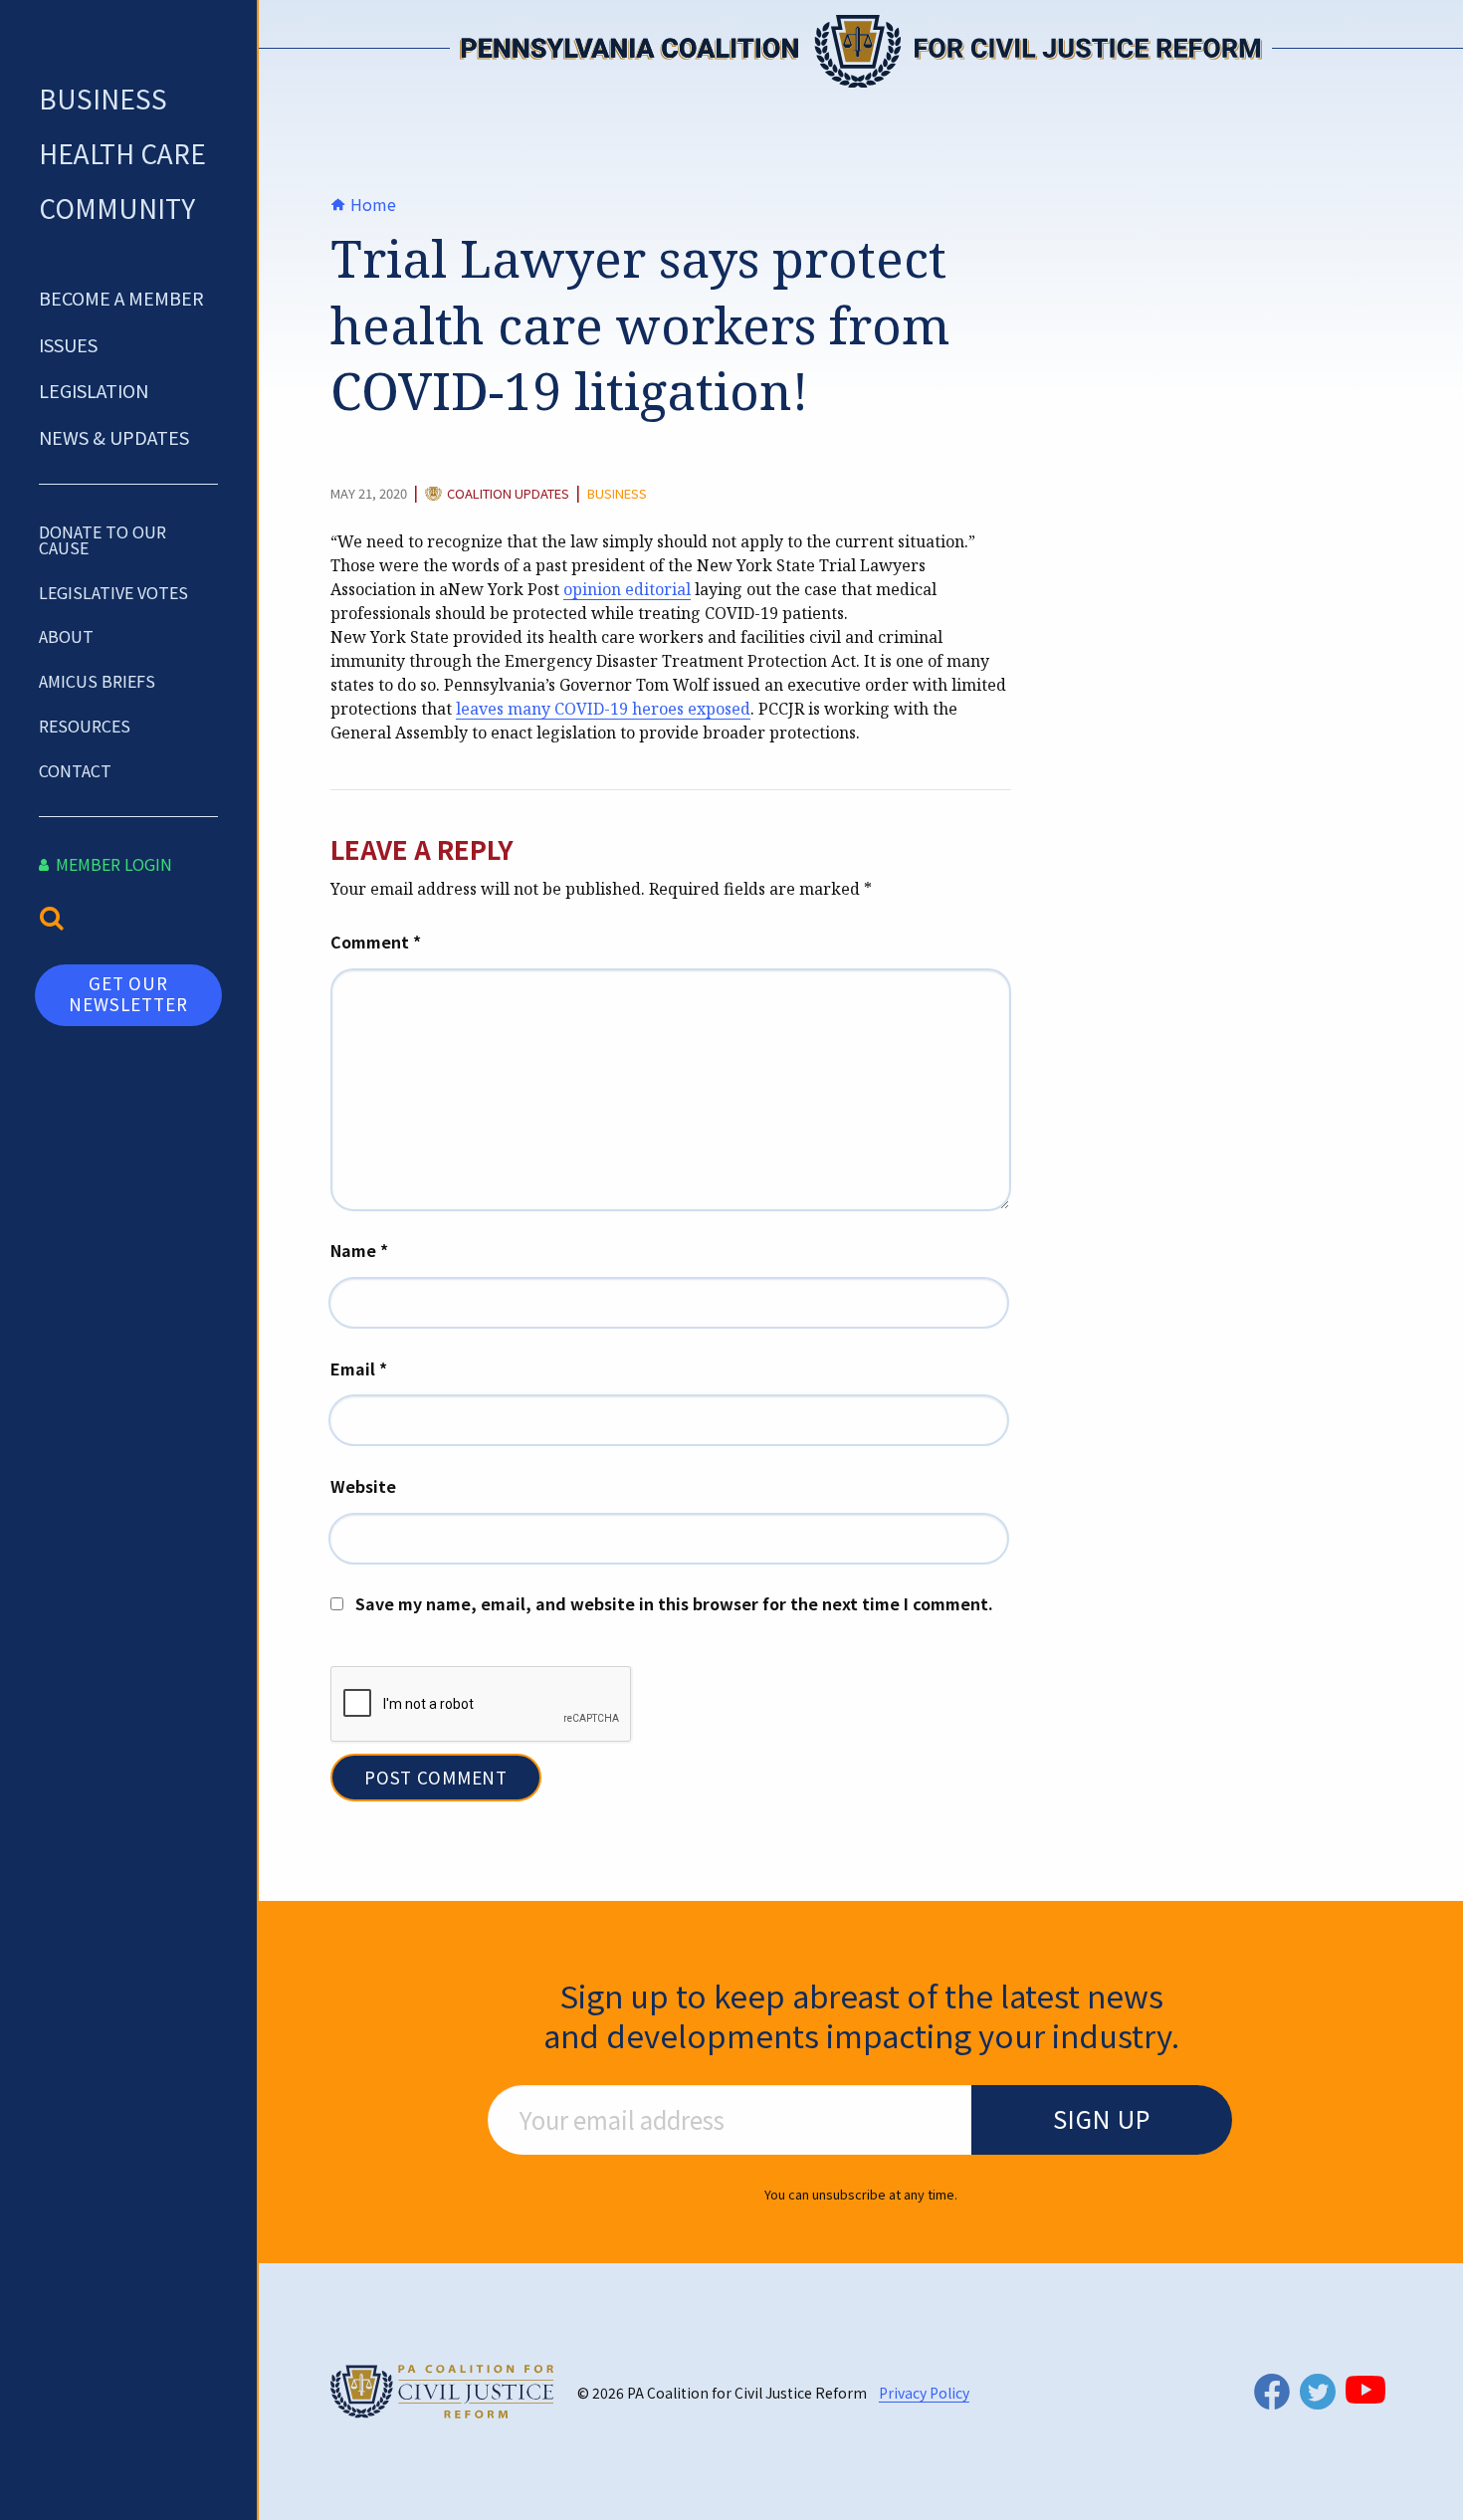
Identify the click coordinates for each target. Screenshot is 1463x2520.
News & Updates (114, 437)
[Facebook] (1272, 2391)
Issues (68, 344)
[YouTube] (1365, 2390)
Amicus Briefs (97, 681)
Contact (75, 770)
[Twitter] (1318, 2392)
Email (359, 1368)
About (66, 636)
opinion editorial (627, 589)
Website (363, 1486)
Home (371, 204)
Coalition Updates (508, 495)
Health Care (122, 153)
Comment (376, 942)
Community (117, 208)
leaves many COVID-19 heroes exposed (603, 709)
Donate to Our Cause (103, 539)
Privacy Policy (924, 2393)
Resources (85, 726)
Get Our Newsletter (128, 993)
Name (359, 1250)
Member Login (112, 864)
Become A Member (121, 298)
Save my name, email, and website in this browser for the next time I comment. (674, 1603)
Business (103, 98)
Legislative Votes (113, 592)
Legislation (94, 390)
